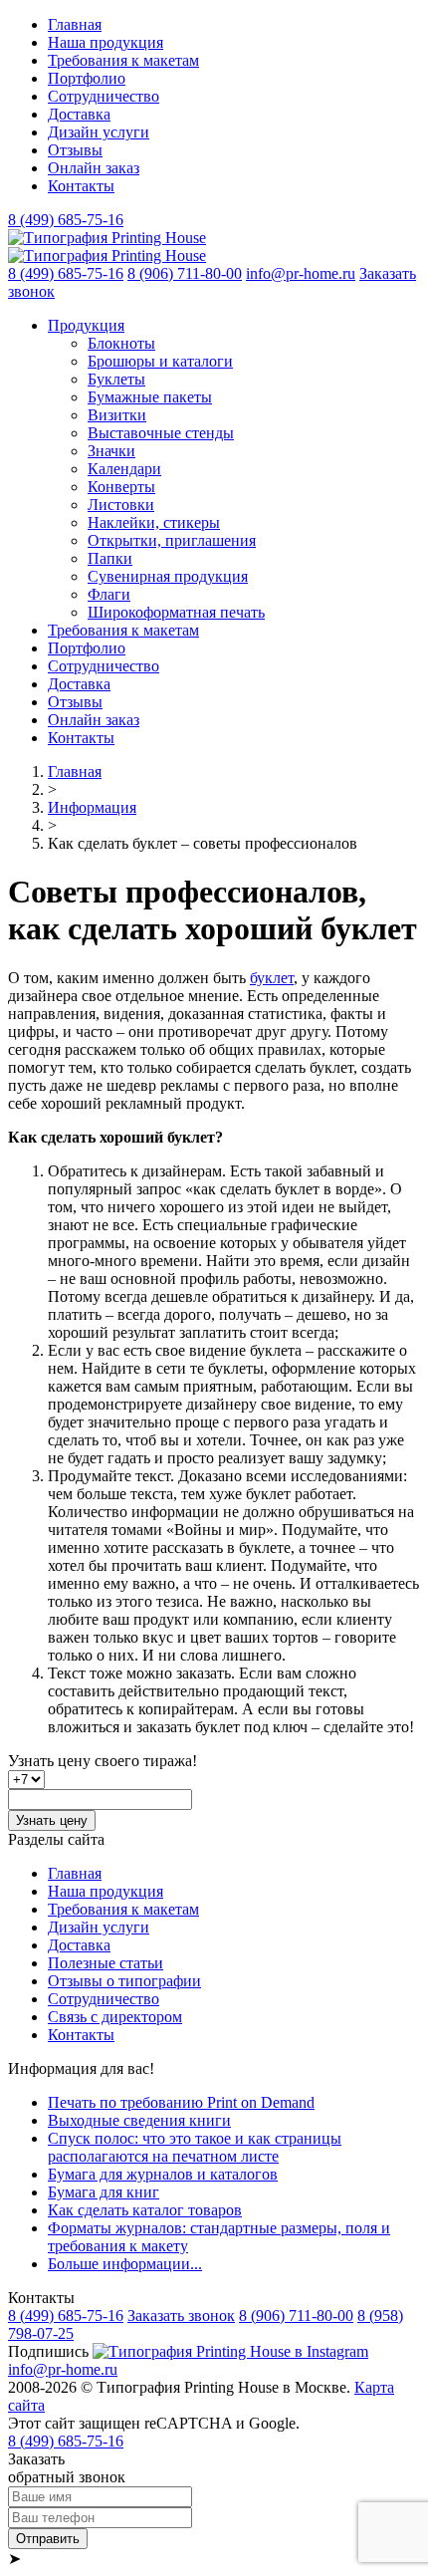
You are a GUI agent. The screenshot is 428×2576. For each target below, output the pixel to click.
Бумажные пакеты (150, 397)
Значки (111, 451)
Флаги (109, 594)
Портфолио (87, 78)
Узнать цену (52, 1820)
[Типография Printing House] (107, 238)
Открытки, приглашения (172, 540)
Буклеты (116, 379)
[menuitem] (234, 25)
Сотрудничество (104, 96)
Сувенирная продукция (168, 576)
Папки (110, 558)
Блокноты (121, 343)
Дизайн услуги (99, 132)
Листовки (121, 505)
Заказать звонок (181, 2316)
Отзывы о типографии (124, 1981)
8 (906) (185, 273)
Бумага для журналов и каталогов (163, 2174)
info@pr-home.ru (301, 273)
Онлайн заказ (94, 168)
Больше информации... (125, 2264)
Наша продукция (106, 42)
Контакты (81, 186)
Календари (124, 469)
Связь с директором (115, 2017)
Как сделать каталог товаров (145, 2210)
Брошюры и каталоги (160, 361)
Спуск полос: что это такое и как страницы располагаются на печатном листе (195, 2147)
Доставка (79, 114)
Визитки (117, 415)
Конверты (121, 487)
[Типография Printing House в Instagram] (230, 2351)
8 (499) (66, 220)
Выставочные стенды (161, 433)
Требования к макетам (123, 60)
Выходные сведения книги (139, 2120)
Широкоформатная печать (176, 612)
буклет (272, 978)
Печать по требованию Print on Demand (181, 2102)
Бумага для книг (104, 2192)
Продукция (86, 325)
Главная (75, 24)
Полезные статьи (106, 1963)
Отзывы (75, 150)
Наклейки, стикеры (154, 522)
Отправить (48, 2539)
